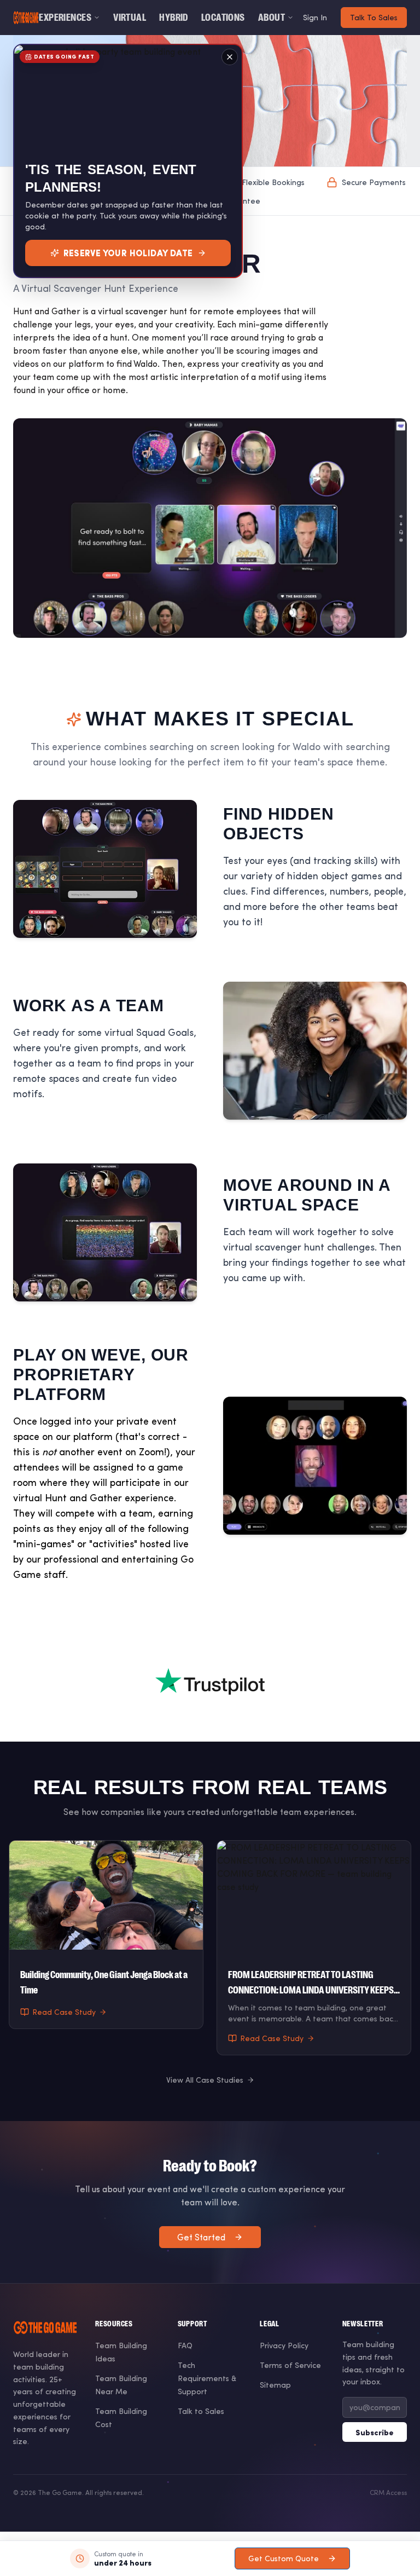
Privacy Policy (284, 2345)
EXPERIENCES (65, 18)
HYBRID (174, 18)
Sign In (315, 17)
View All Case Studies (205, 2080)
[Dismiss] (230, 57)
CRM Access (388, 2492)
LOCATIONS (223, 18)
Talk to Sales (201, 2411)
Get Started (201, 2237)
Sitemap (275, 2385)
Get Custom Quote (284, 2558)
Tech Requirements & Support (207, 2378)
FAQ (185, 2345)
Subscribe (375, 2432)
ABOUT (272, 18)
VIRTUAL (130, 18)
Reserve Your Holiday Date (128, 253)
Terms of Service (290, 2365)
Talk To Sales (374, 17)
